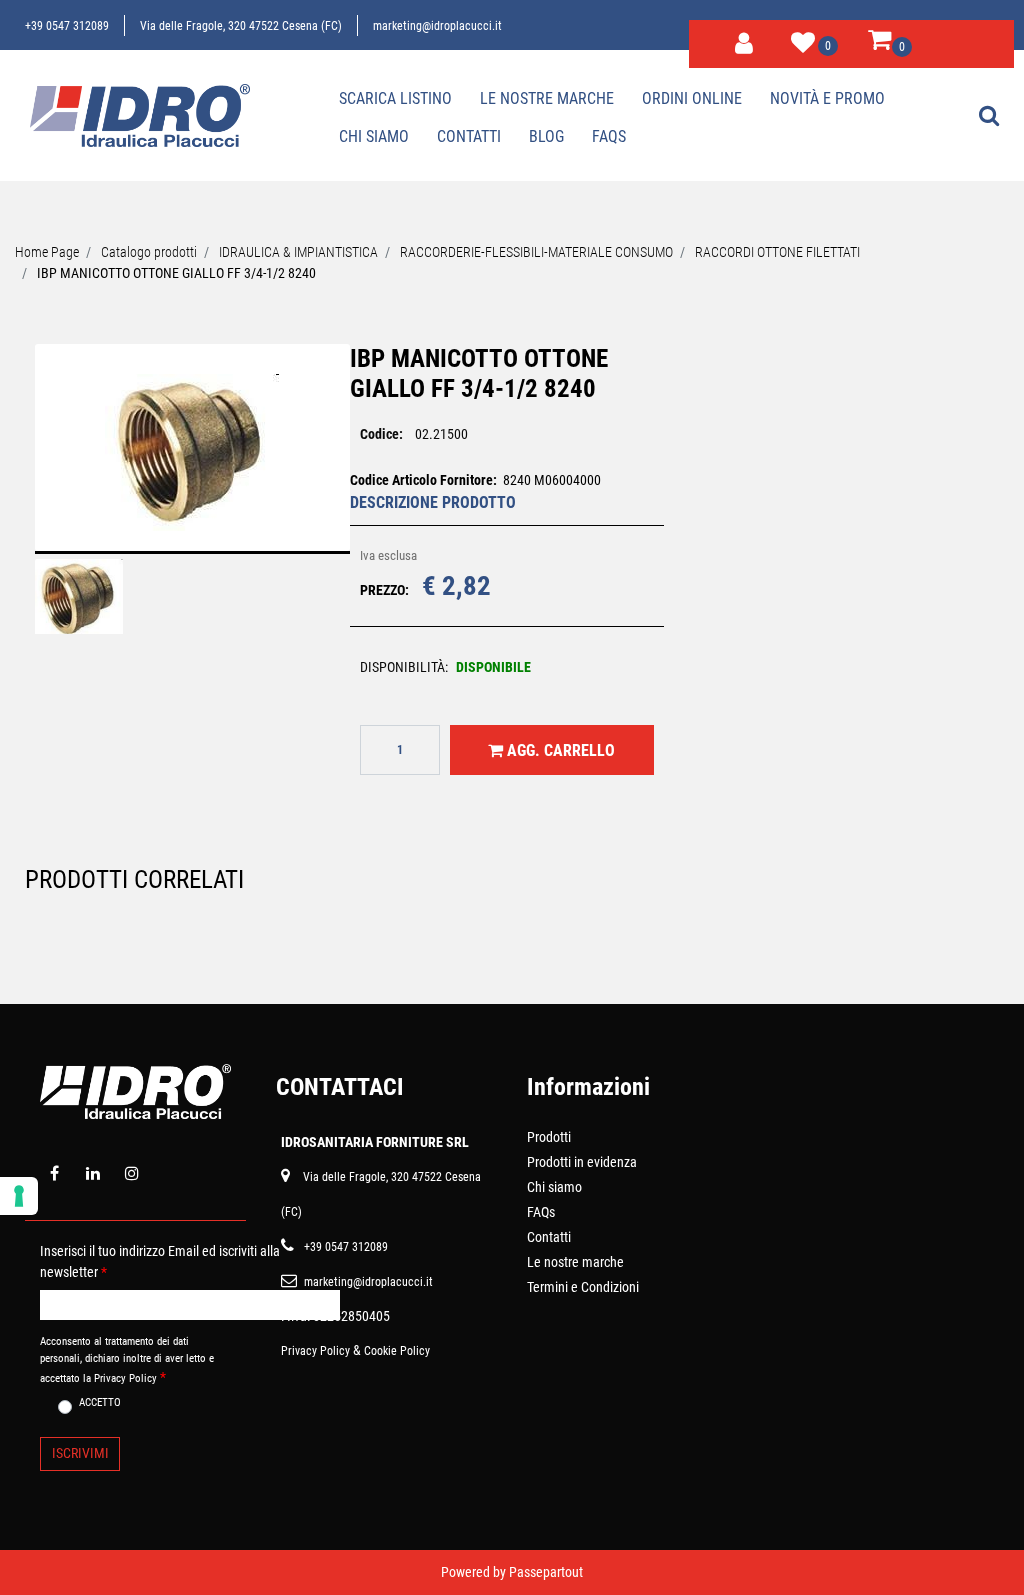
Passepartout (546, 1572)
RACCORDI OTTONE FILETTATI (777, 252)
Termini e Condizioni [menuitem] (583, 1287)
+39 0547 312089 (67, 26)
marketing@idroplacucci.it (437, 26)
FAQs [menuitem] (541, 1212)
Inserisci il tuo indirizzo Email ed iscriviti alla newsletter (160, 1261)
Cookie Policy (397, 1351)
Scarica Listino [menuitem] (395, 98)
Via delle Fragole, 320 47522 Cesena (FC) (241, 26)
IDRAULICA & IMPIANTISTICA (298, 252)
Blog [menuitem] (546, 136)
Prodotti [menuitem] (549, 1137)
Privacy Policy (315, 1351)
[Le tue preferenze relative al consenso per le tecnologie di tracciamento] (19, 1196)
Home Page (47, 252)
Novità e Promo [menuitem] (827, 98)
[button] (192, 461)
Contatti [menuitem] (469, 136)
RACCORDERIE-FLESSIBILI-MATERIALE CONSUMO (536, 252)
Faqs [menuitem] (609, 136)
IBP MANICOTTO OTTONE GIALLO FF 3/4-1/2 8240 (176, 273)
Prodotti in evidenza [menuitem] (582, 1162)
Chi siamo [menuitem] (374, 136)
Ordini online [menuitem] (692, 98)
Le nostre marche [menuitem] (547, 98)
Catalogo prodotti (149, 252)
